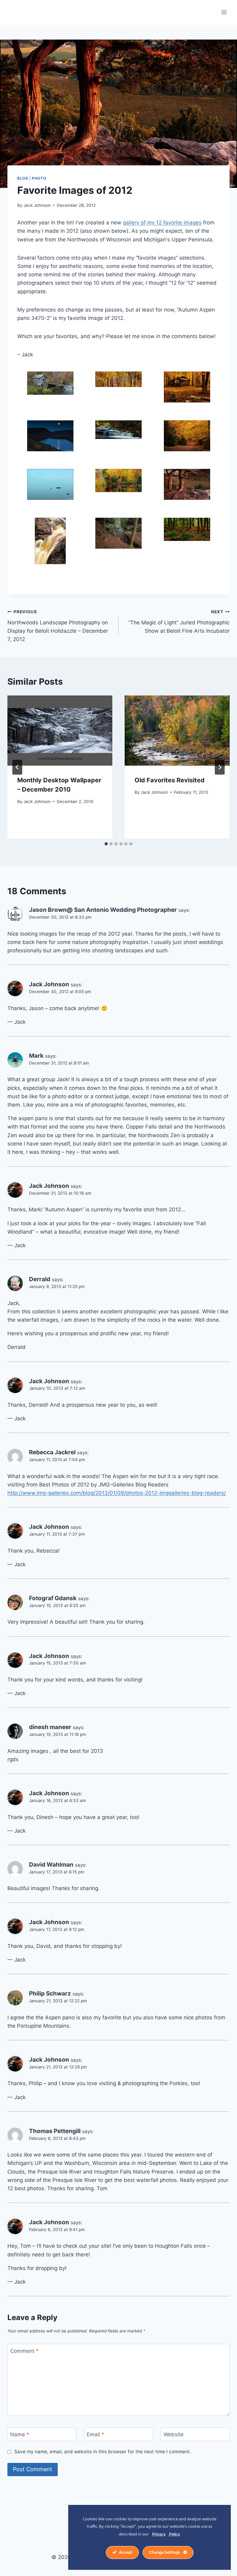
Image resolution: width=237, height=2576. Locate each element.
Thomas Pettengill (55, 2131)
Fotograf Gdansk (53, 1598)
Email (96, 2434)
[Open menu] (224, 12)
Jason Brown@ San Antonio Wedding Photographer (103, 910)
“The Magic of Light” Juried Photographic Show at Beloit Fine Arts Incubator (179, 622)
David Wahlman (51, 1865)
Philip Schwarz (50, 1994)
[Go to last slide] (17, 767)
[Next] (220, 767)
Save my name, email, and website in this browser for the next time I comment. (103, 2452)
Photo (39, 178)
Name (20, 2434)
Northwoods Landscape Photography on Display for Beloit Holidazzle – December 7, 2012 (58, 626)
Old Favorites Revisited (170, 780)
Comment (24, 2351)
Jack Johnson (37, 205)
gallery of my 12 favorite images (162, 223)
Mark (36, 1056)
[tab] (106, 844)
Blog (23, 178)
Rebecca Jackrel (52, 1452)
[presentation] (60, 731)
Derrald (40, 1279)
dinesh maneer (50, 1727)
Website (174, 2434)
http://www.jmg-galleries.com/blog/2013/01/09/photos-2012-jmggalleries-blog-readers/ (117, 1493)
